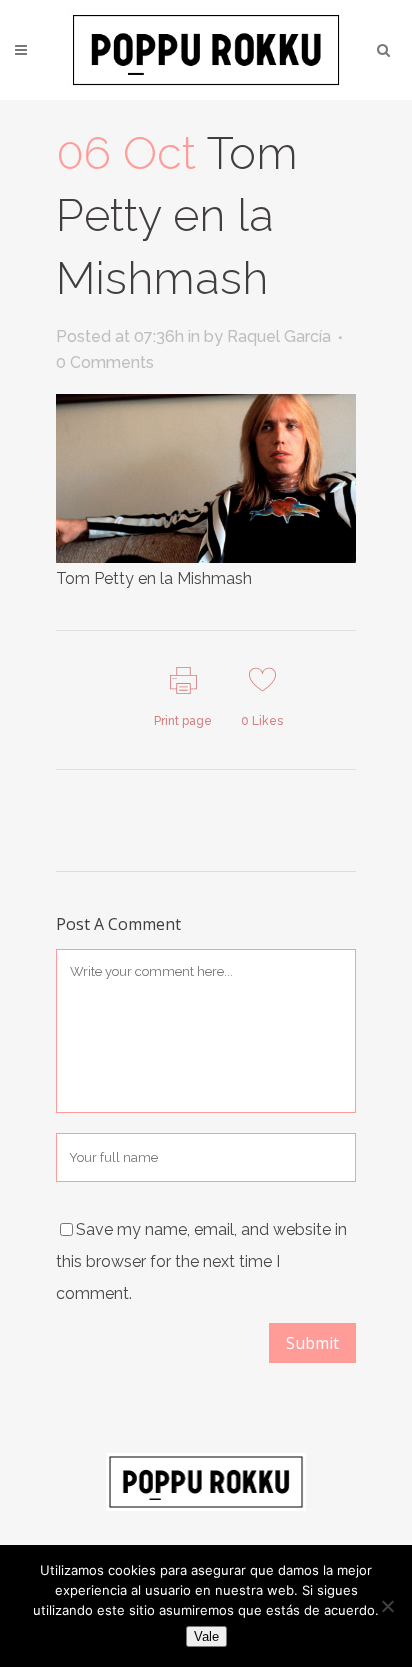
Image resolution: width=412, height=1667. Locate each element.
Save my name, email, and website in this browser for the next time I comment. (201, 1261)
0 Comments (105, 362)
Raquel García (279, 336)
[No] (387, 1606)
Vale (206, 1636)
